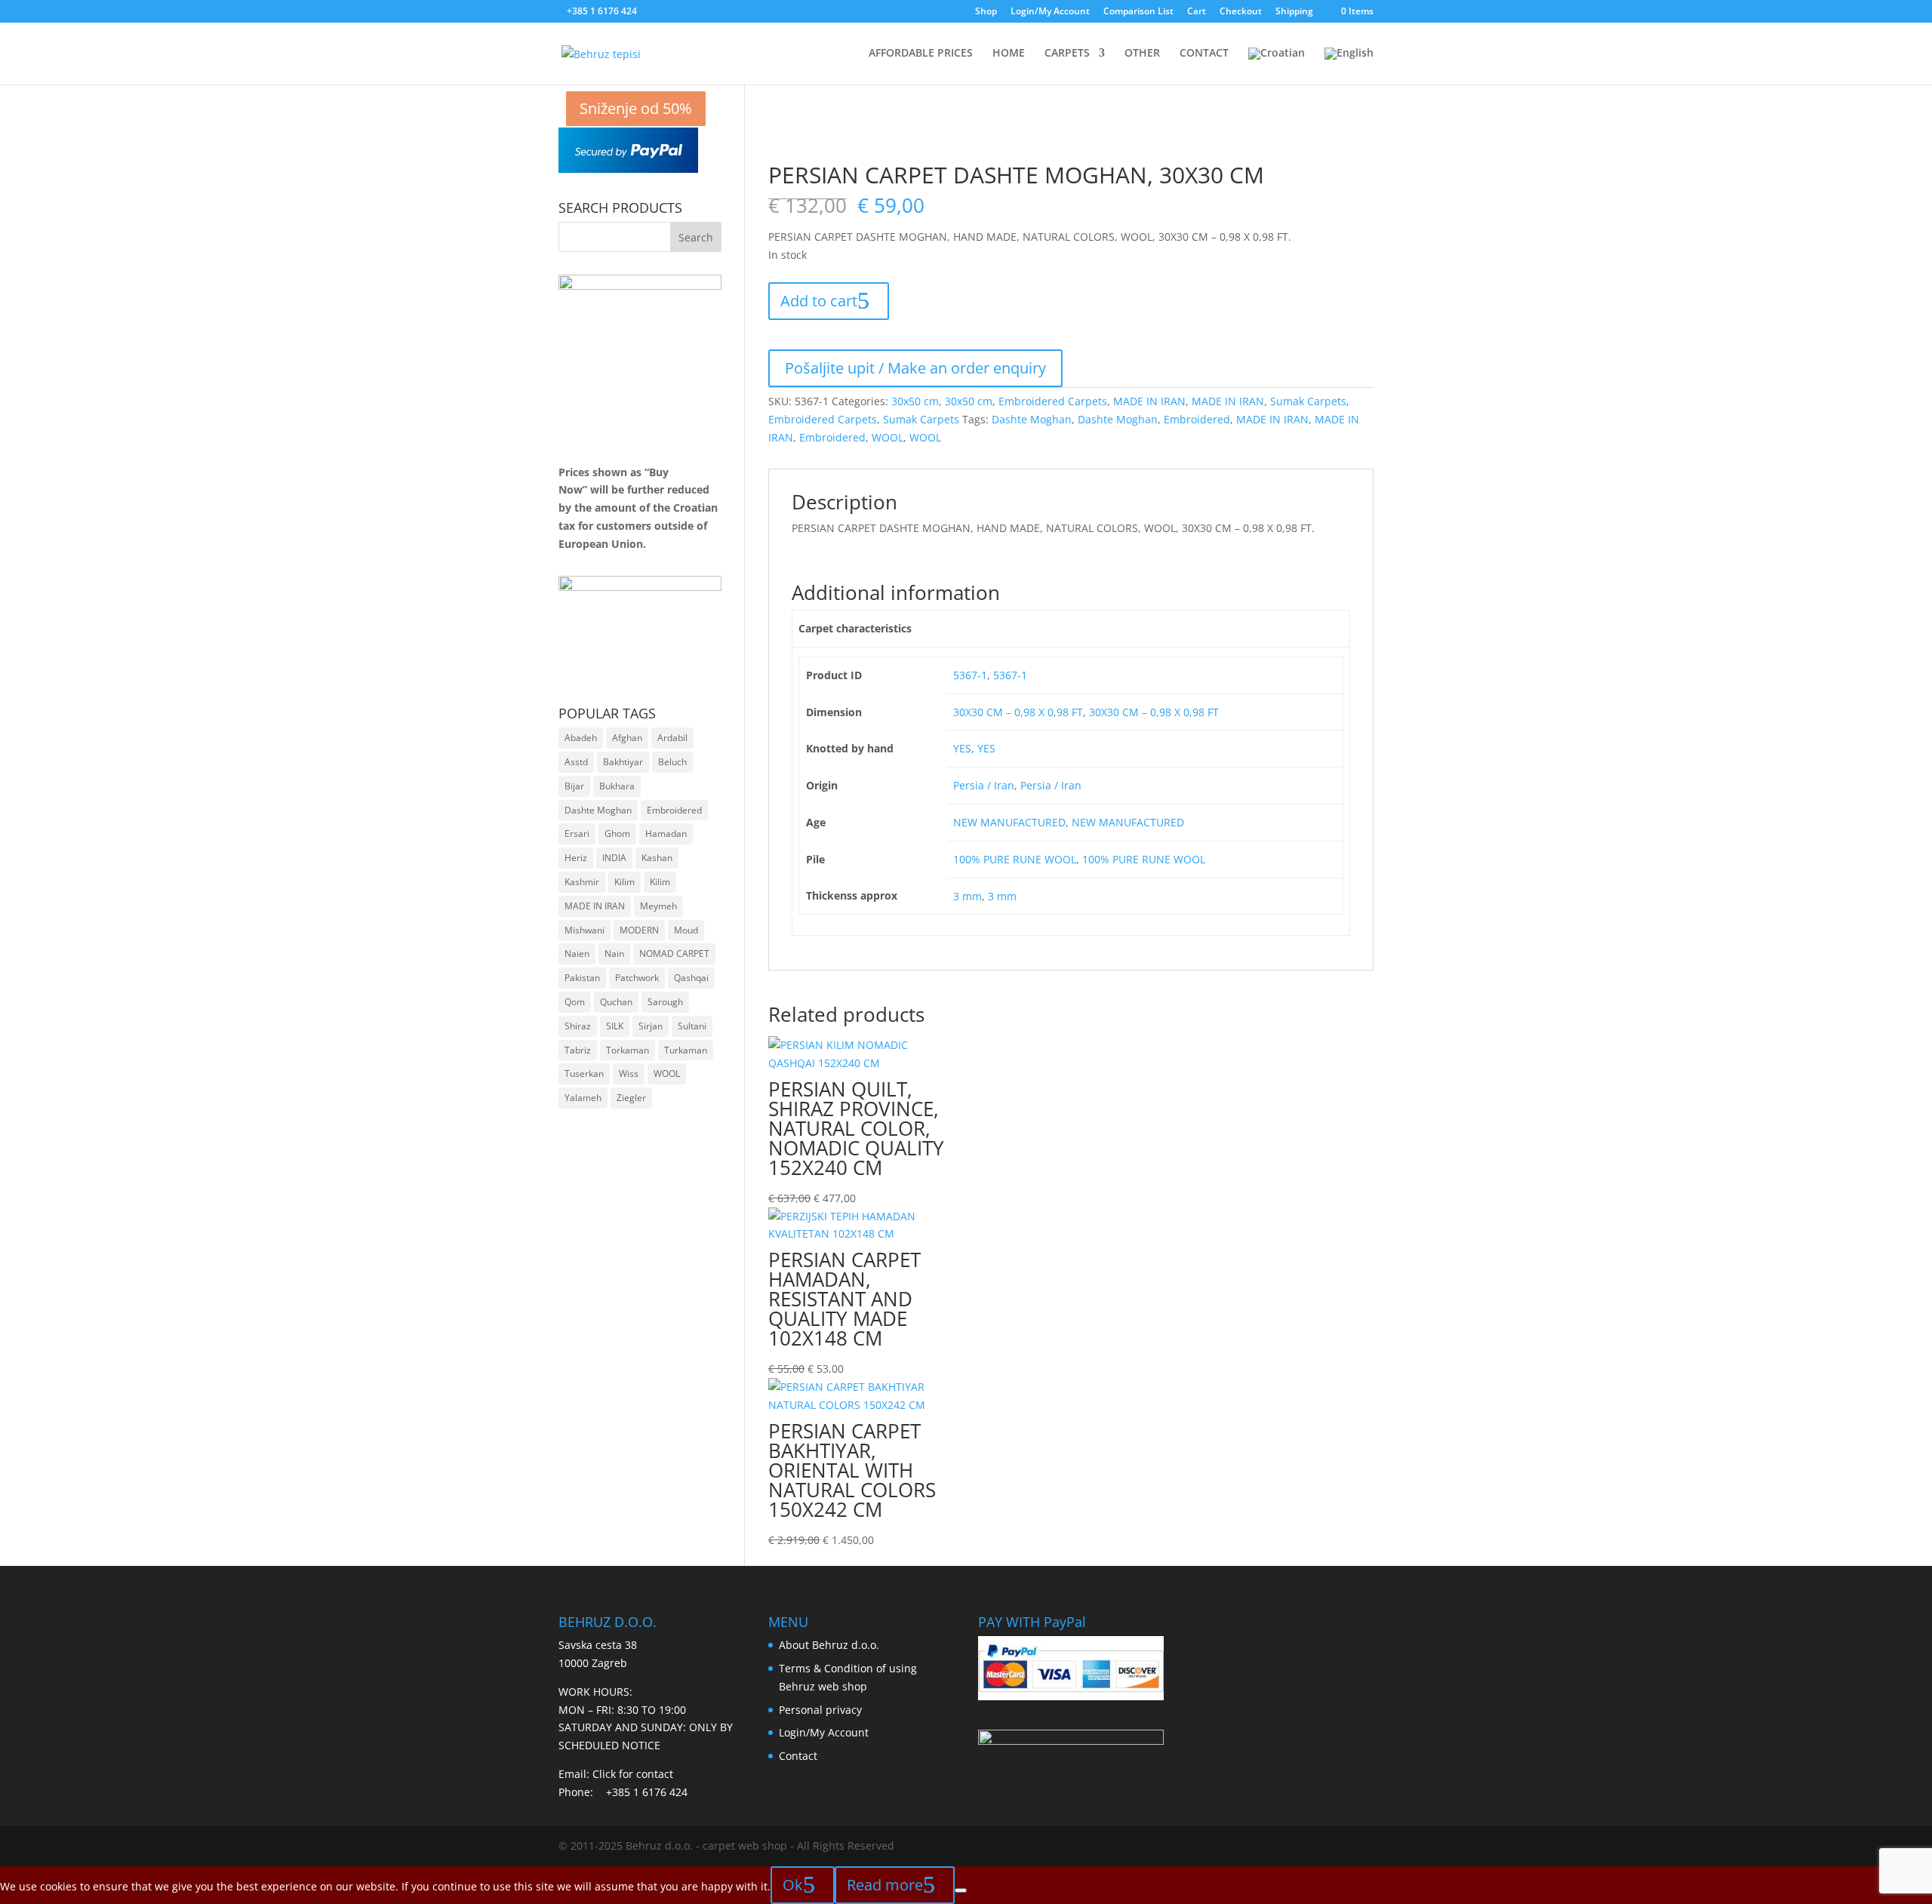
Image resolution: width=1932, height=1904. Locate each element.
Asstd (576, 762)
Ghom (617, 834)
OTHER (1142, 54)
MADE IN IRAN (1149, 401)
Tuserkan (584, 1073)
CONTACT (1204, 54)
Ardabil (672, 738)
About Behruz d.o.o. (829, 1645)
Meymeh (658, 906)
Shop (986, 12)
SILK (615, 1026)
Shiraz (578, 1026)
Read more (885, 1885)
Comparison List (1138, 12)
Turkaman (686, 1050)
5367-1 (970, 675)
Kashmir (582, 882)
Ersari (577, 834)
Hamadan (666, 834)
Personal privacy (820, 1710)
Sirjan (651, 1026)
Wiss (629, 1073)
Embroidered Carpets (1053, 401)
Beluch (672, 762)
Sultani (692, 1026)
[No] (961, 1890)
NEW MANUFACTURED (1009, 822)
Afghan (627, 738)
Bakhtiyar (623, 762)
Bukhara (617, 786)
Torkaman (628, 1050)
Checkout (1241, 12)
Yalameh (583, 1098)
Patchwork (637, 978)
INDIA (614, 858)
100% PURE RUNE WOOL (1015, 859)
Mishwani (585, 930)
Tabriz (578, 1050)
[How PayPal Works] (628, 169)
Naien (577, 954)
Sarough (665, 1002)
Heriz (576, 858)
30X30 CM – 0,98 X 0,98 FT (1018, 712)
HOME (1009, 54)
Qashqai (691, 978)
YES (962, 748)
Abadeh (581, 738)
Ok (793, 1885)
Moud (686, 930)
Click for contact (633, 1774)
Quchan (616, 1002)
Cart (1197, 12)
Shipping (1294, 12)
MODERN (639, 930)
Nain (614, 954)
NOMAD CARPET (674, 954)
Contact (798, 1756)
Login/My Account (1050, 12)
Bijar (574, 786)
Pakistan (582, 978)
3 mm (968, 896)
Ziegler (631, 1098)
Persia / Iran (984, 785)
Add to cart (819, 301)
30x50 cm (915, 401)
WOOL (888, 437)
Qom (575, 1002)
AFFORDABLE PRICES (921, 54)
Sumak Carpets (1308, 401)
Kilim (625, 882)
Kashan (657, 858)
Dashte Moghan (1032, 419)
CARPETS (1067, 54)
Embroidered (1197, 419)
